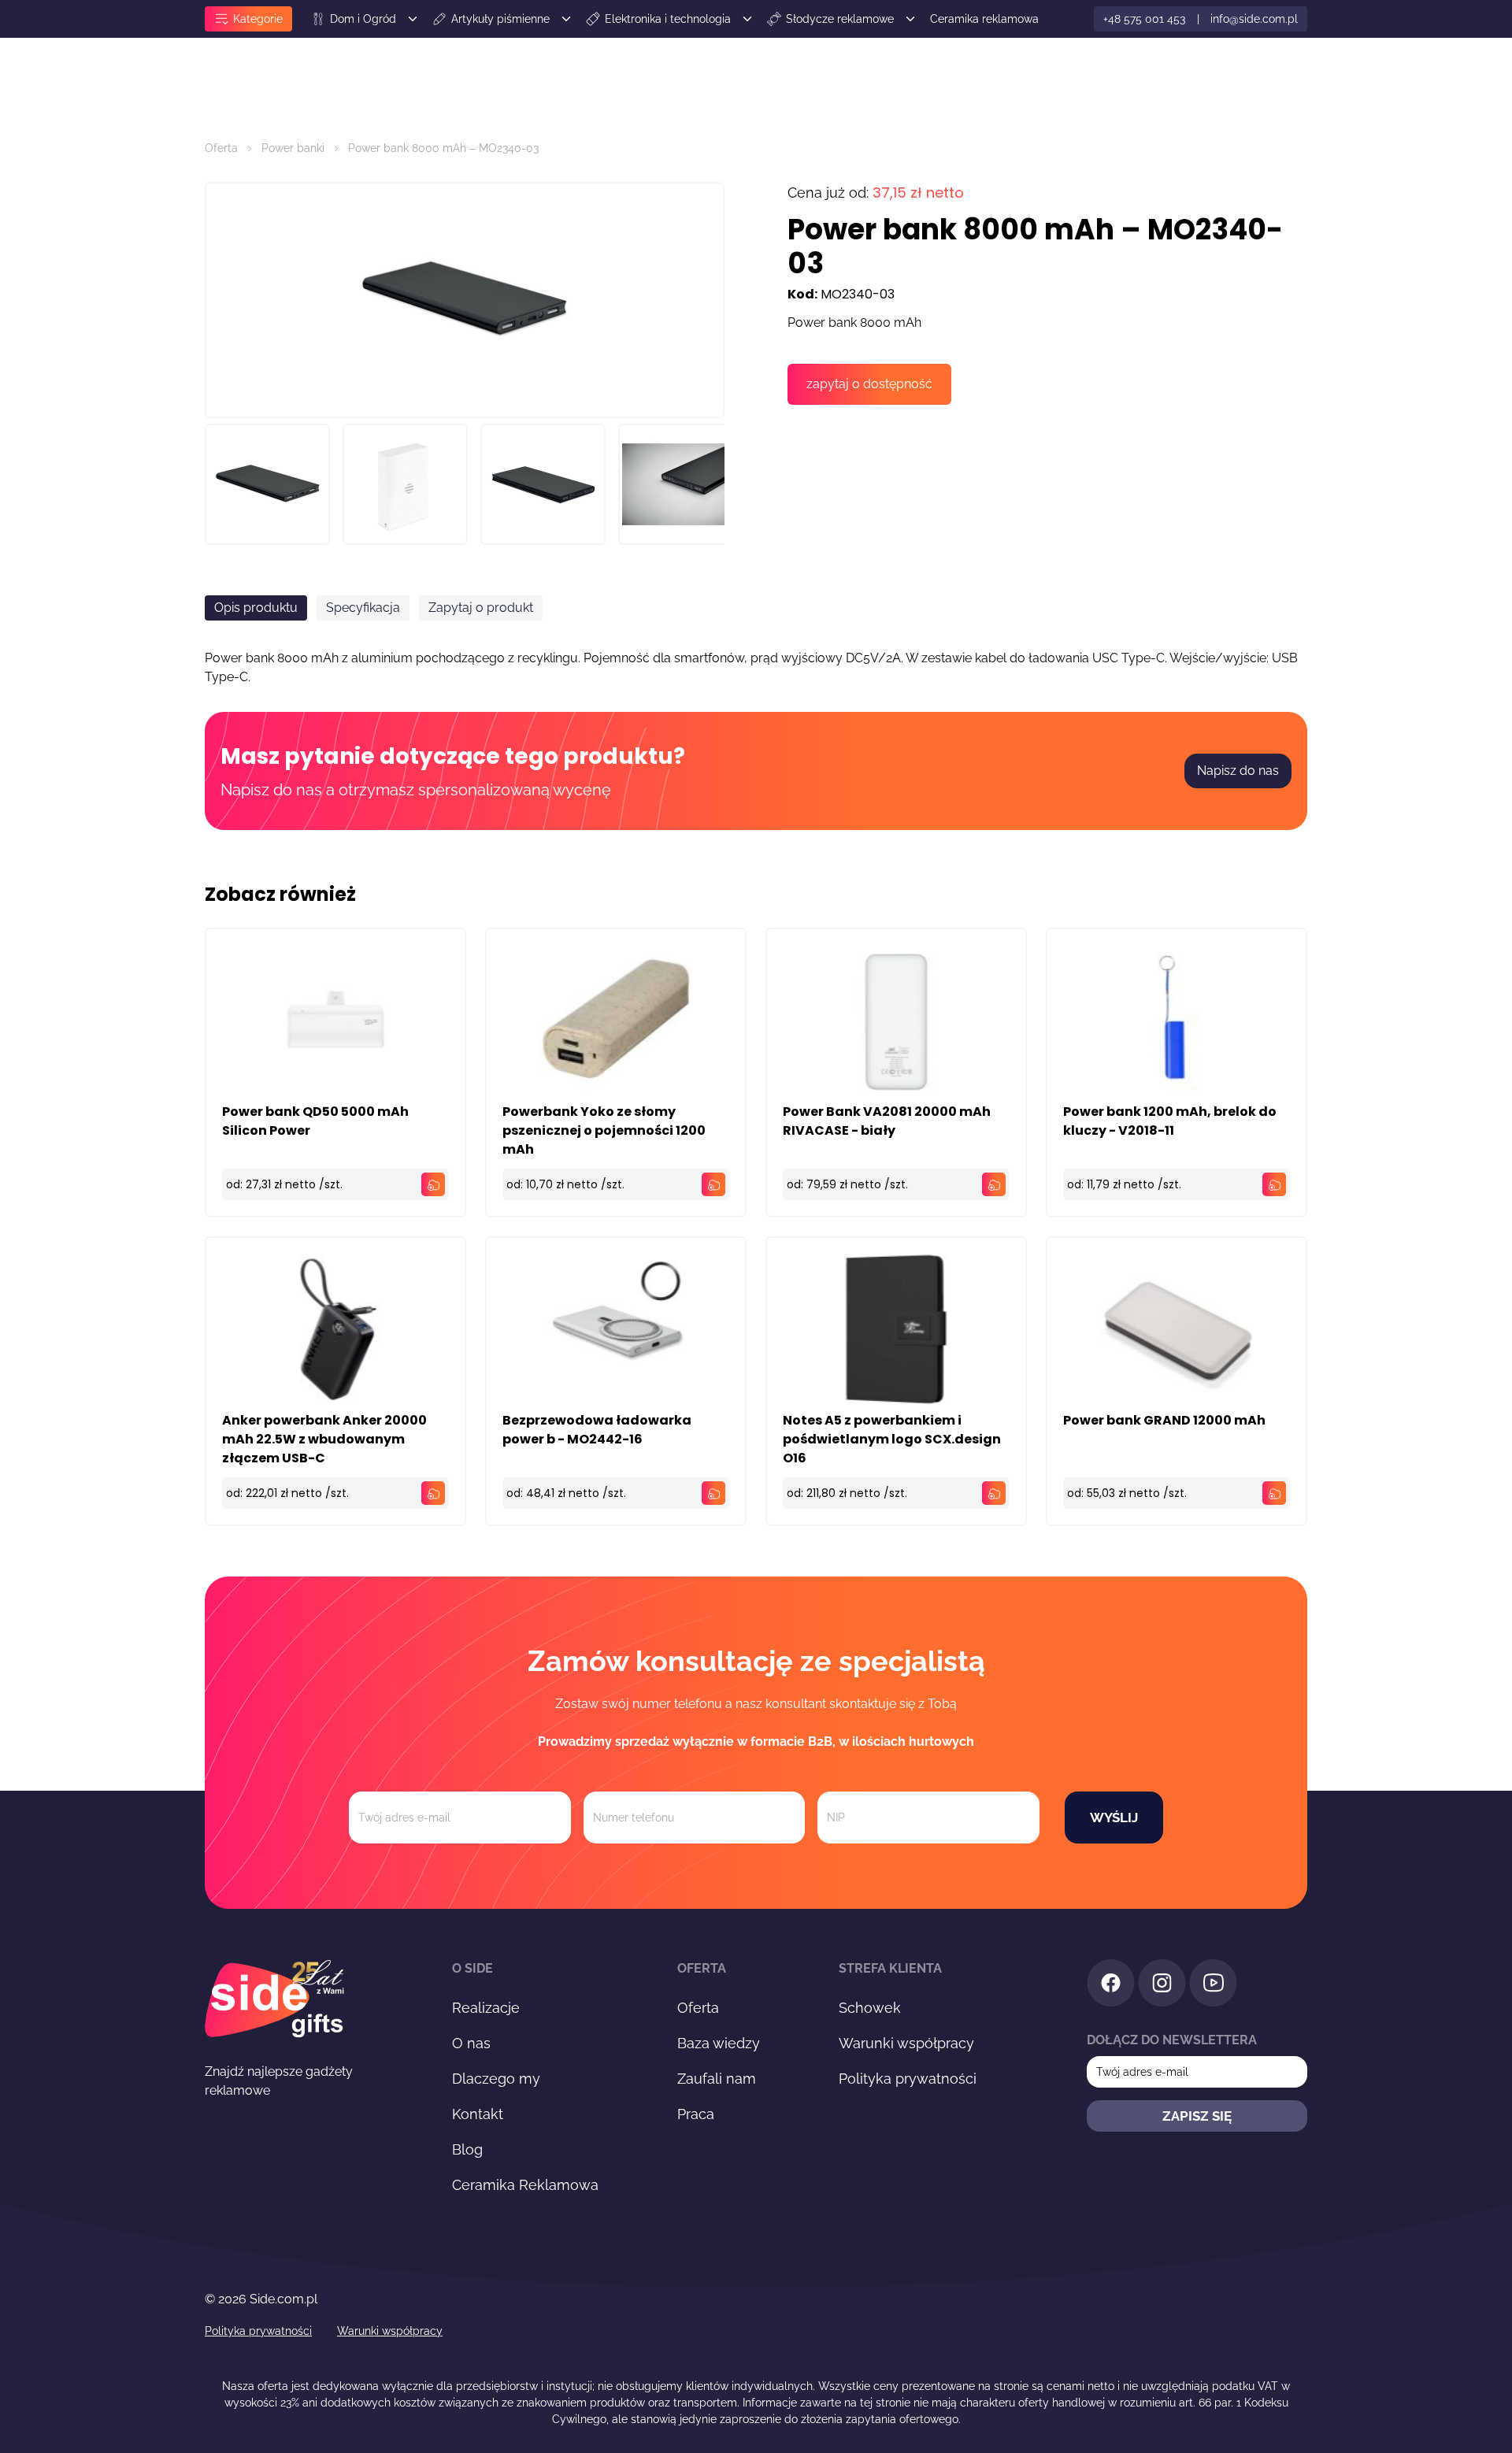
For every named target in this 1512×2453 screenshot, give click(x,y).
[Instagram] (1162, 1986)
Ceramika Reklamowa (525, 2185)
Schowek (870, 2008)
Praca (696, 2114)
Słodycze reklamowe (840, 19)
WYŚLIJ (1114, 1818)
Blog (467, 2149)
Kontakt (478, 2114)
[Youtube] (1213, 1986)
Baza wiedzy (719, 2043)
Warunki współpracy (906, 2043)
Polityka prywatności (908, 2079)
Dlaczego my (496, 2079)
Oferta (221, 148)
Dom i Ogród (363, 19)
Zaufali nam (717, 2079)
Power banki (293, 148)
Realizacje (486, 2008)
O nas (471, 2043)
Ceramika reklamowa (984, 19)
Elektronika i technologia (668, 19)
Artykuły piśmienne (500, 19)
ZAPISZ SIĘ (1197, 2116)
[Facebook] (1111, 1986)
